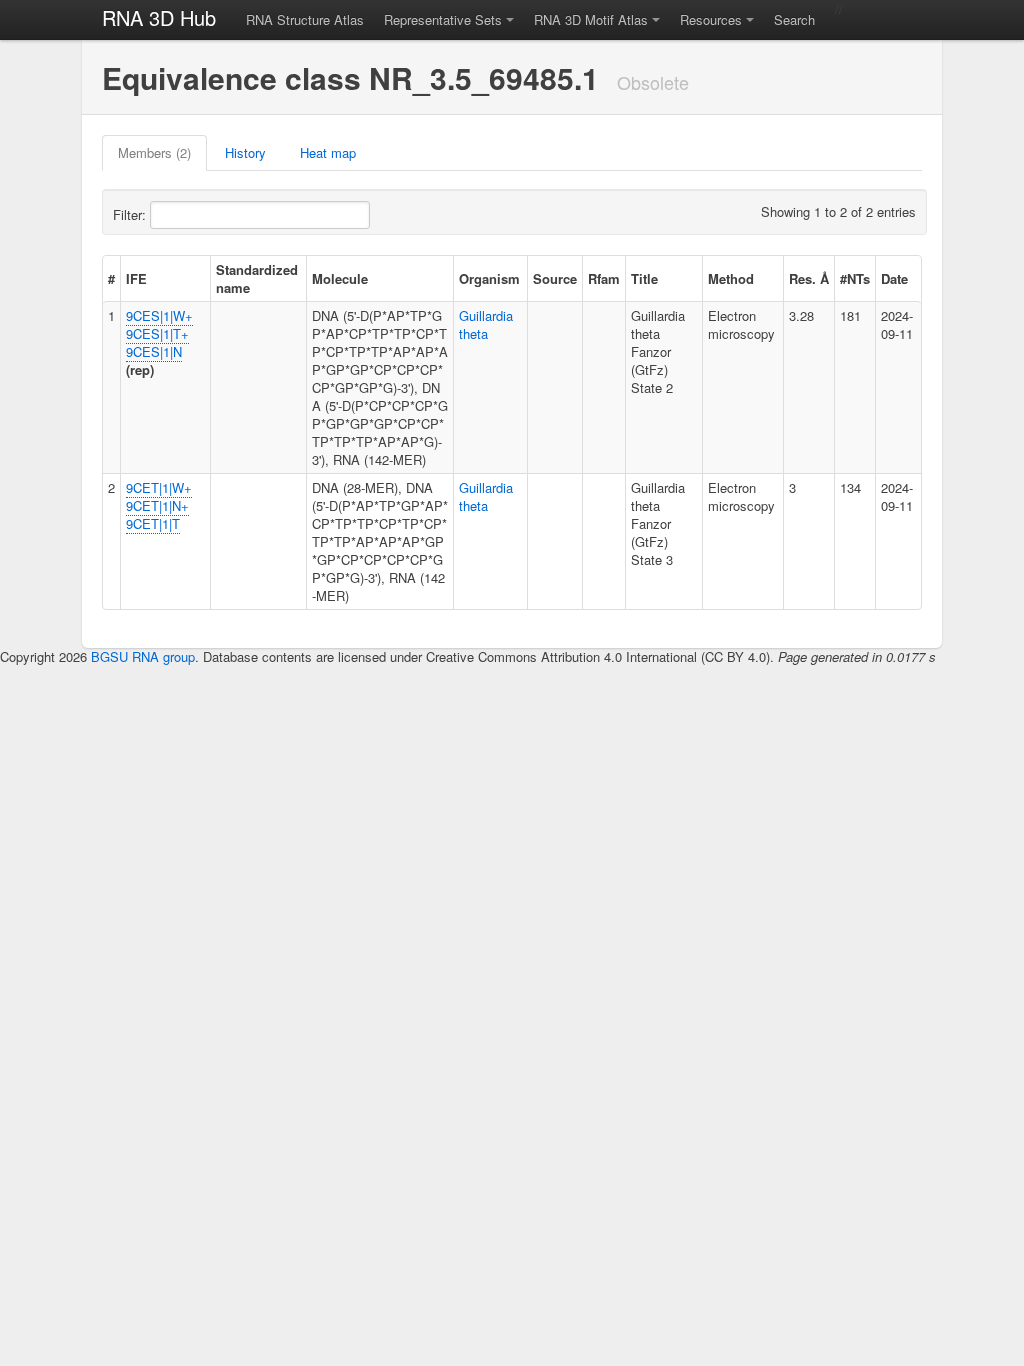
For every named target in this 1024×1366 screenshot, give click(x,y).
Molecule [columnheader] (340, 278)
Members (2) (154, 152)
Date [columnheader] (894, 278)
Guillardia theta (486, 324)
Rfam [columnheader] (604, 278)
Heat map (328, 152)
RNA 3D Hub (159, 17)
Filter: (131, 214)
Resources (711, 19)
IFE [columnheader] (136, 278)
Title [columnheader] (644, 278)
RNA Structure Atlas (305, 19)
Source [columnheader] (555, 278)
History (245, 152)
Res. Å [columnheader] (809, 278)
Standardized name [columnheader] (257, 278)
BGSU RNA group (143, 656)
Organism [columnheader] (489, 278)
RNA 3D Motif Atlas (591, 19)
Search (794, 19)
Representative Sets (443, 19)
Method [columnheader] (731, 278)
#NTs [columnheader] (855, 278)
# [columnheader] (111, 278)
